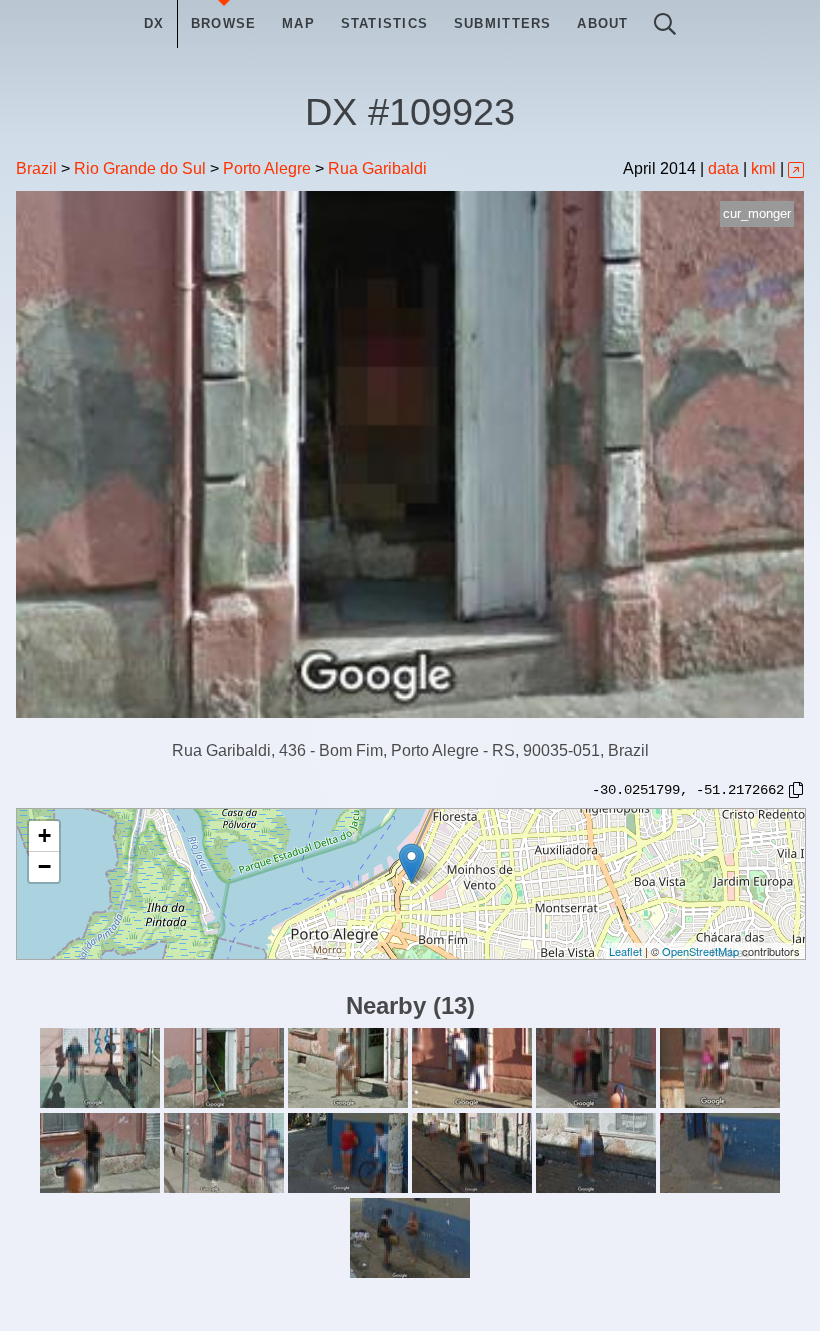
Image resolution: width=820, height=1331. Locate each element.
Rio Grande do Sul (140, 168)
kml (763, 168)
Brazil (36, 168)
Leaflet (625, 951)
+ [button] (44, 835)
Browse (224, 23)
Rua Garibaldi (377, 168)
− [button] (44, 866)
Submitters (503, 23)
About (602, 23)
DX (154, 23)
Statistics (385, 23)
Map (298, 23)
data (723, 168)
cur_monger (757, 213)
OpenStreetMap (700, 951)
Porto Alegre (267, 168)
